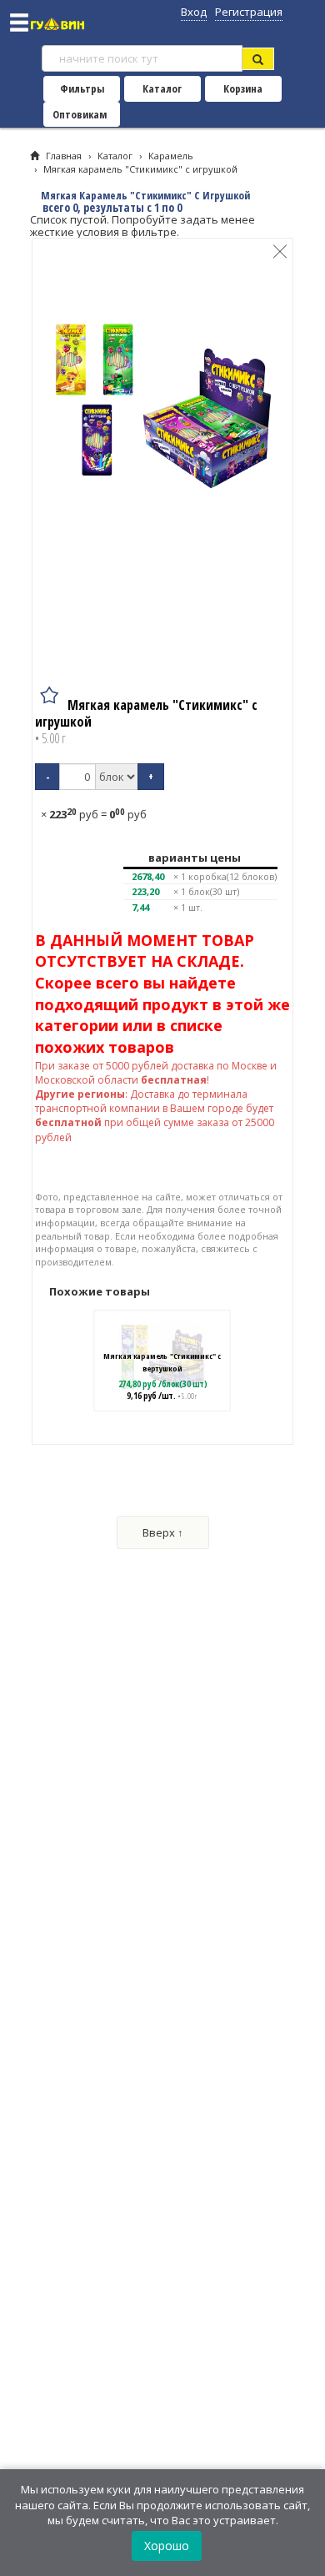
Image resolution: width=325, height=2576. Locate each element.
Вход (194, 12)
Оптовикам (80, 114)
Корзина (243, 88)
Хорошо (167, 2546)
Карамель (171, 156)
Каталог (162, 88)
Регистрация (249, 12)
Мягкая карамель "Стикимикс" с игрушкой (140, 169)
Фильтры (82, 88)
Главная (64, 156)
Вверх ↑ (163, 1532)
